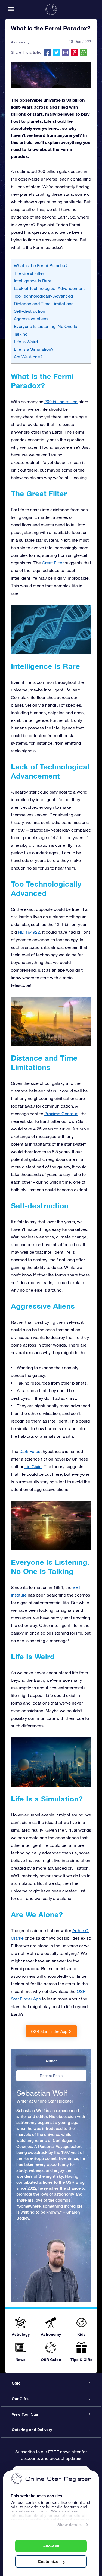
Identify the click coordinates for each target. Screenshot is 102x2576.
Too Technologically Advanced (43, 296)
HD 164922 (29, 932)
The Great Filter (29, 273)
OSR (16, 2383)
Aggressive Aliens (31, 319)
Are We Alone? (28, 357)
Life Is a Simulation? (34, 349)
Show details (69, 2525)
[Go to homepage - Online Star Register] (51, 10)
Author (51, 2061)
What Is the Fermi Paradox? (41, 265)
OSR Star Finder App (49, 2031)
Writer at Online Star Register (45, 2101)
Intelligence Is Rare (33, 281)
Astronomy (20, 42)
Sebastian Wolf (42, 2093)
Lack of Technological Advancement (49, 288)
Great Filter (53, 563)
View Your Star (25, 2414)
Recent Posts (51, 2076)
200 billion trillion (61, 402)
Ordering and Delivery (32, 2430)
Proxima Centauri (61, 1114)
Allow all (51, 2546)
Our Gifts (20, 2399)
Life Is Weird (26, 342)
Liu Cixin (33, 1466)
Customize (48, 2561)
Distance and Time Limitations (44, 304)
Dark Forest (30, 1451)
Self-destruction (30, 311)
